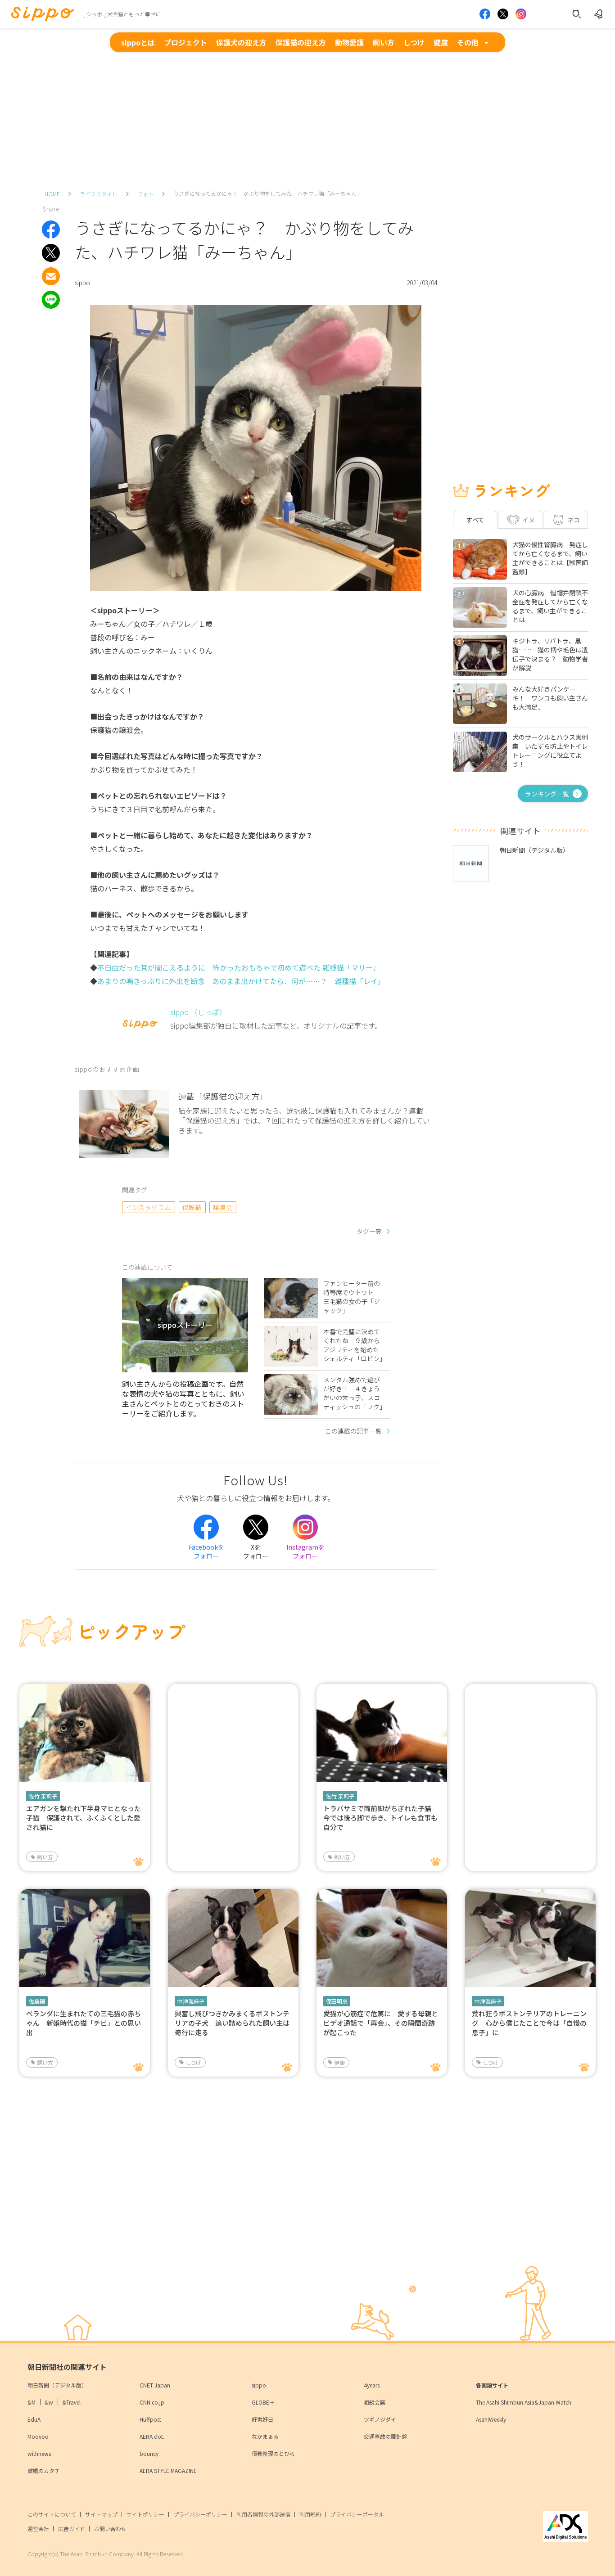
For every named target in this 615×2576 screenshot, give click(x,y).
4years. (372, 2385)
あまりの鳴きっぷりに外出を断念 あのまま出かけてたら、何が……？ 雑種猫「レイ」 (241, 981)
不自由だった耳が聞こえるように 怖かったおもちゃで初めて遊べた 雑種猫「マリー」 (239, 967)
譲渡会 (223, 1207)
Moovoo (38, 2436)
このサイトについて (52, 2514)
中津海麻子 (191, 2001)
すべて (475, 520)
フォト (145, 194)
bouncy (149, 2453)
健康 (441, 42)
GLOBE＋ (263, 2402)
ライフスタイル (99, 194)
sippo (259, 2385)
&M (32, 2402)
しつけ (414, 42)
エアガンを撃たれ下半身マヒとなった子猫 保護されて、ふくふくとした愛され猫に (84, 1818)
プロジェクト (185, 42)
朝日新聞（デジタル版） (57, 2385)
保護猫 (192, 1207)
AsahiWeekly (491, 2419)
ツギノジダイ (380, 2419)
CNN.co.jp (152, 2402)
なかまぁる (265, 2436)
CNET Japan (155, 2385)
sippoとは (138, 42)
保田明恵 (337, 2001)
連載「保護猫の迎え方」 (223, 1096)
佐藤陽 (37, 2001)
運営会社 (38, 2529)
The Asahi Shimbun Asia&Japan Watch (524, 2402)
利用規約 (310, 2514)
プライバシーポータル (357, 2514)
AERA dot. (152, 2436)
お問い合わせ (110, 2529)
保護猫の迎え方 (301, 42)
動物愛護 (349, 42)
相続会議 (375, 2402)
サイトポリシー (145, 2514)
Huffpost (150, 2419)
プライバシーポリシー (200, 2514)
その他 (468, 42)
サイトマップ (101, 2514)
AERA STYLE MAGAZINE (168, 2470)
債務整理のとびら (273, 2453)
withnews (39, 2453)
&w (49, 2402)
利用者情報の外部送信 (263, 2514)
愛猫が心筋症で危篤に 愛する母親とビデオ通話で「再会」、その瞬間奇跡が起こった (381, 2023)
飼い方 (384, 42)
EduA (34, 2419)
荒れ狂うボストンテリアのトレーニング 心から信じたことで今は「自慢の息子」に (529, 2023)
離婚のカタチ (44, 2470)
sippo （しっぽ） (198, 1012)
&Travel (71, 2402)
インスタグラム (148, 1207)
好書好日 (262, 2419)
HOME (52, 194)
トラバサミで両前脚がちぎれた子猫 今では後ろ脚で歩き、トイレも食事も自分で (381, 1818)
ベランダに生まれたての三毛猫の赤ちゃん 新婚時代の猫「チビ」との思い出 (84, 2023)
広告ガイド (72, 2529)
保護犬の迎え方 (241, 42)
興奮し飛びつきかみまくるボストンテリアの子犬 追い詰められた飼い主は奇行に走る (232, 2023)
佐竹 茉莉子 (43, 1796)
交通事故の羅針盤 (385, 2436)
